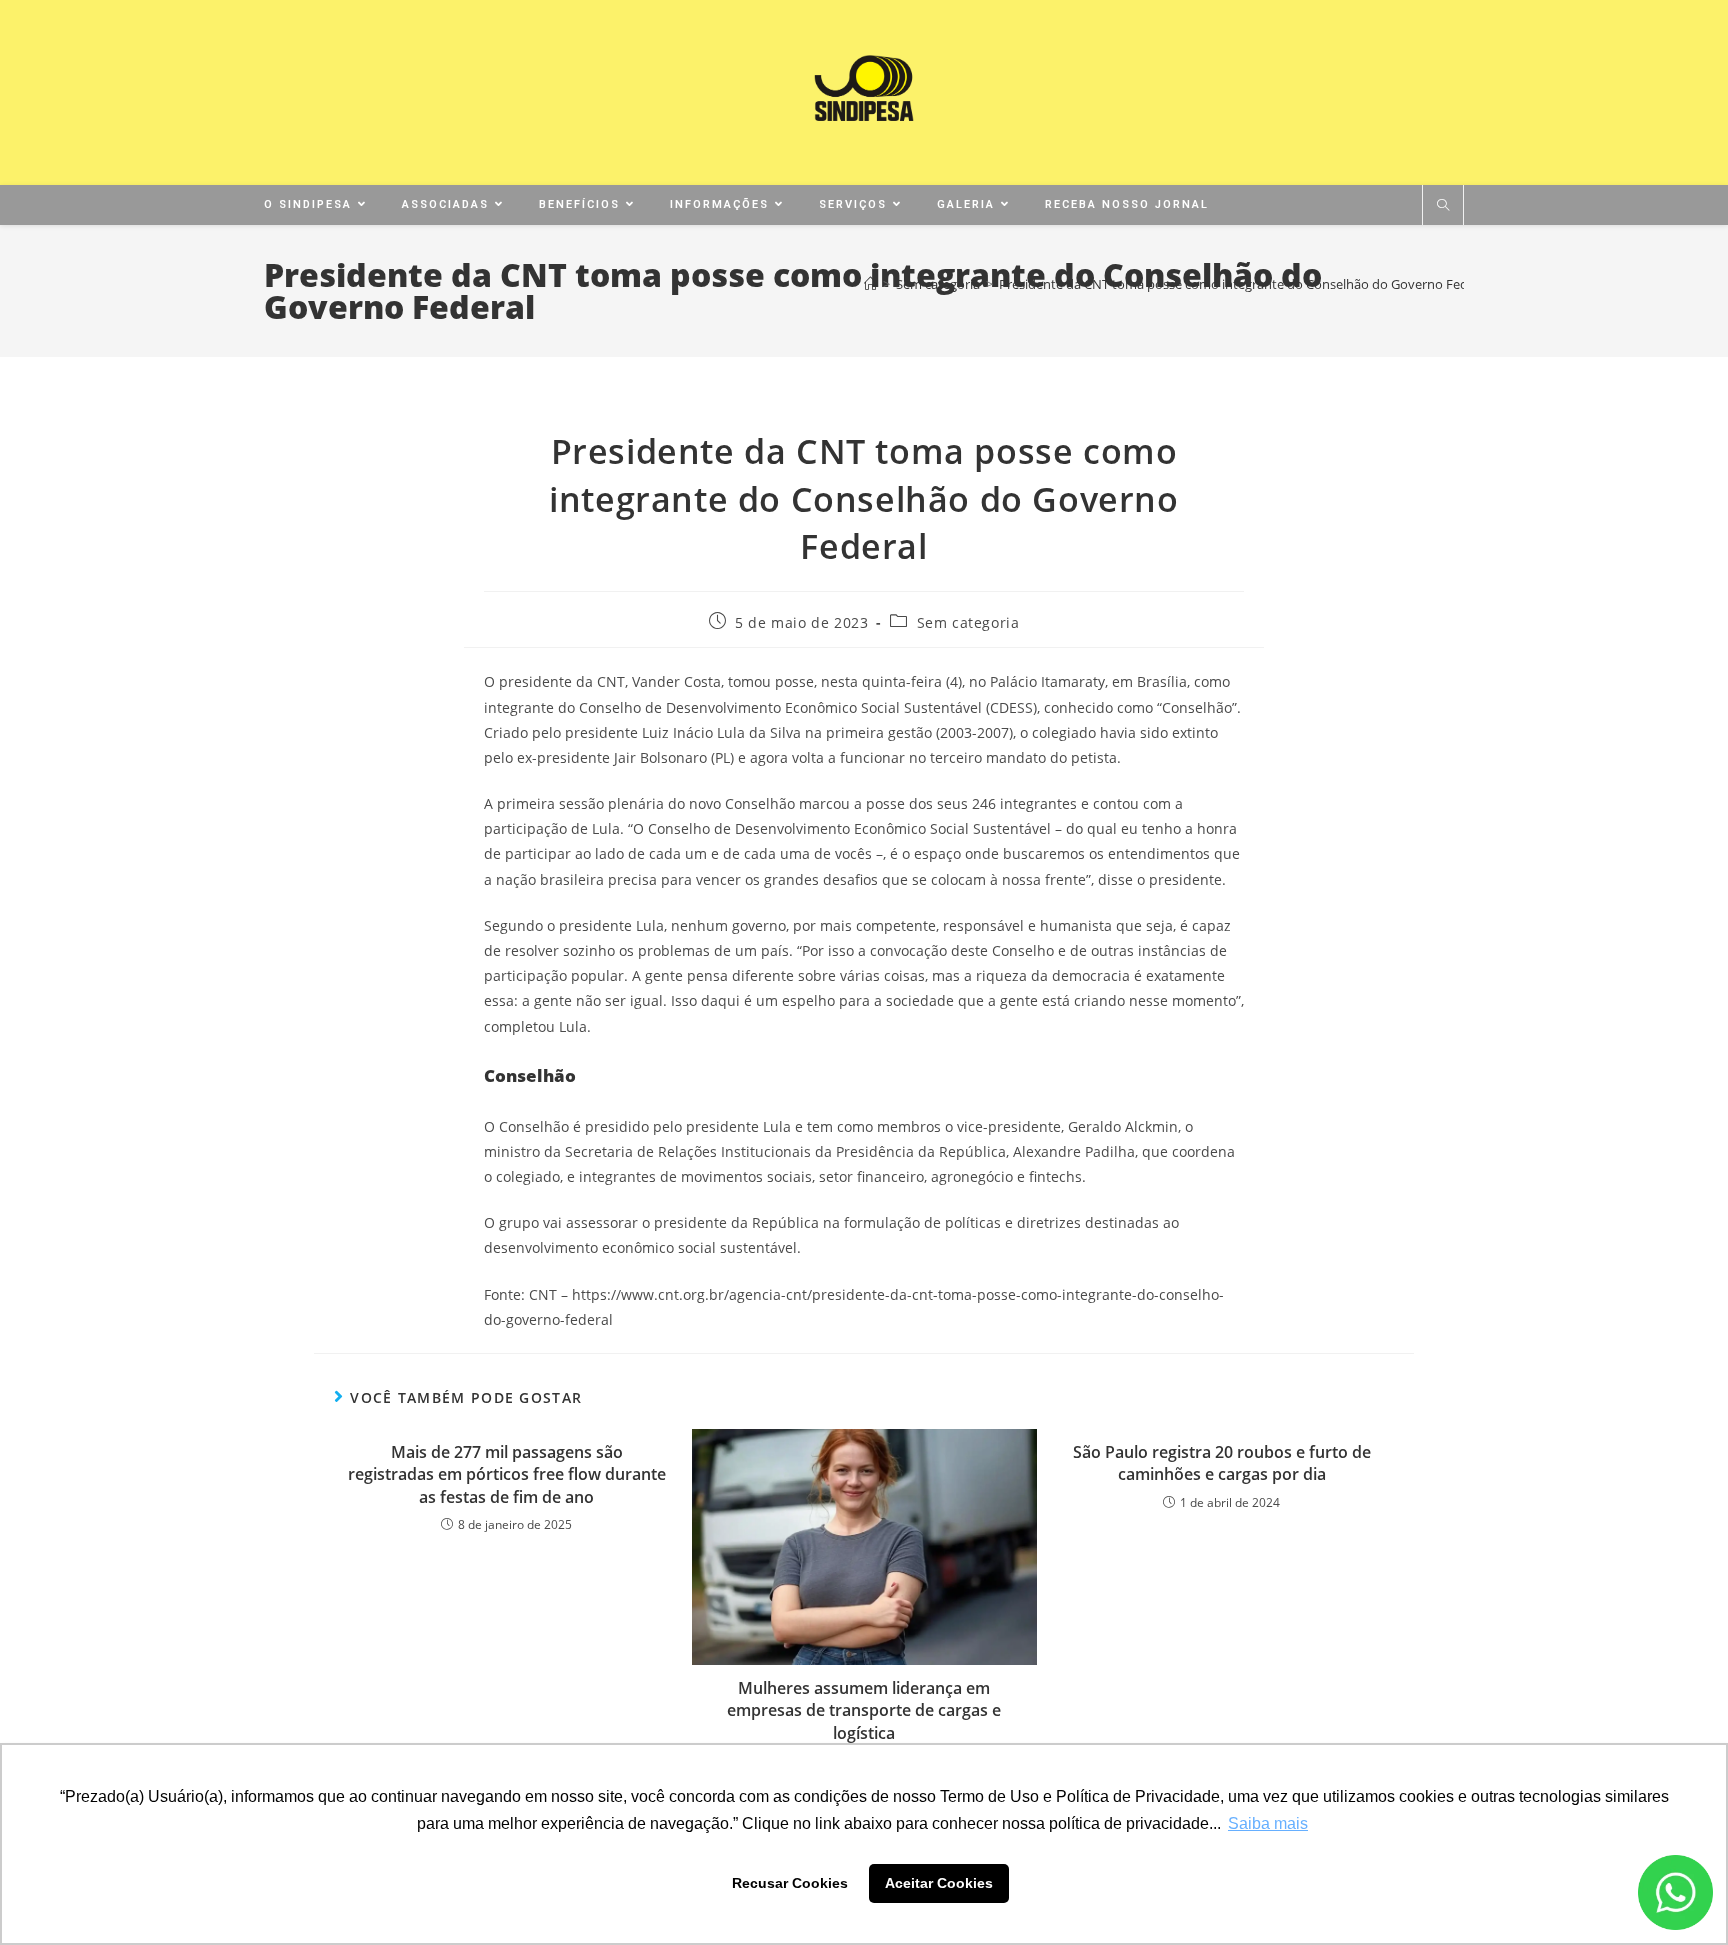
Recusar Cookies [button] (790, 1883)
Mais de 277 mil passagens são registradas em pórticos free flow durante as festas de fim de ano (507, 1474)
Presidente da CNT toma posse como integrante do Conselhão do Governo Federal (1244, 284)
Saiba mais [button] (1268, 1823)
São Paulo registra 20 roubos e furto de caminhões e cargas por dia (1222, 1463)
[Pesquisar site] (1443, 206)
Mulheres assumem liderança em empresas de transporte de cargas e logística (864, 1710)
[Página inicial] (870, 284)
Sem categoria (968, 622)
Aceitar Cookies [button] (939, 1883)
